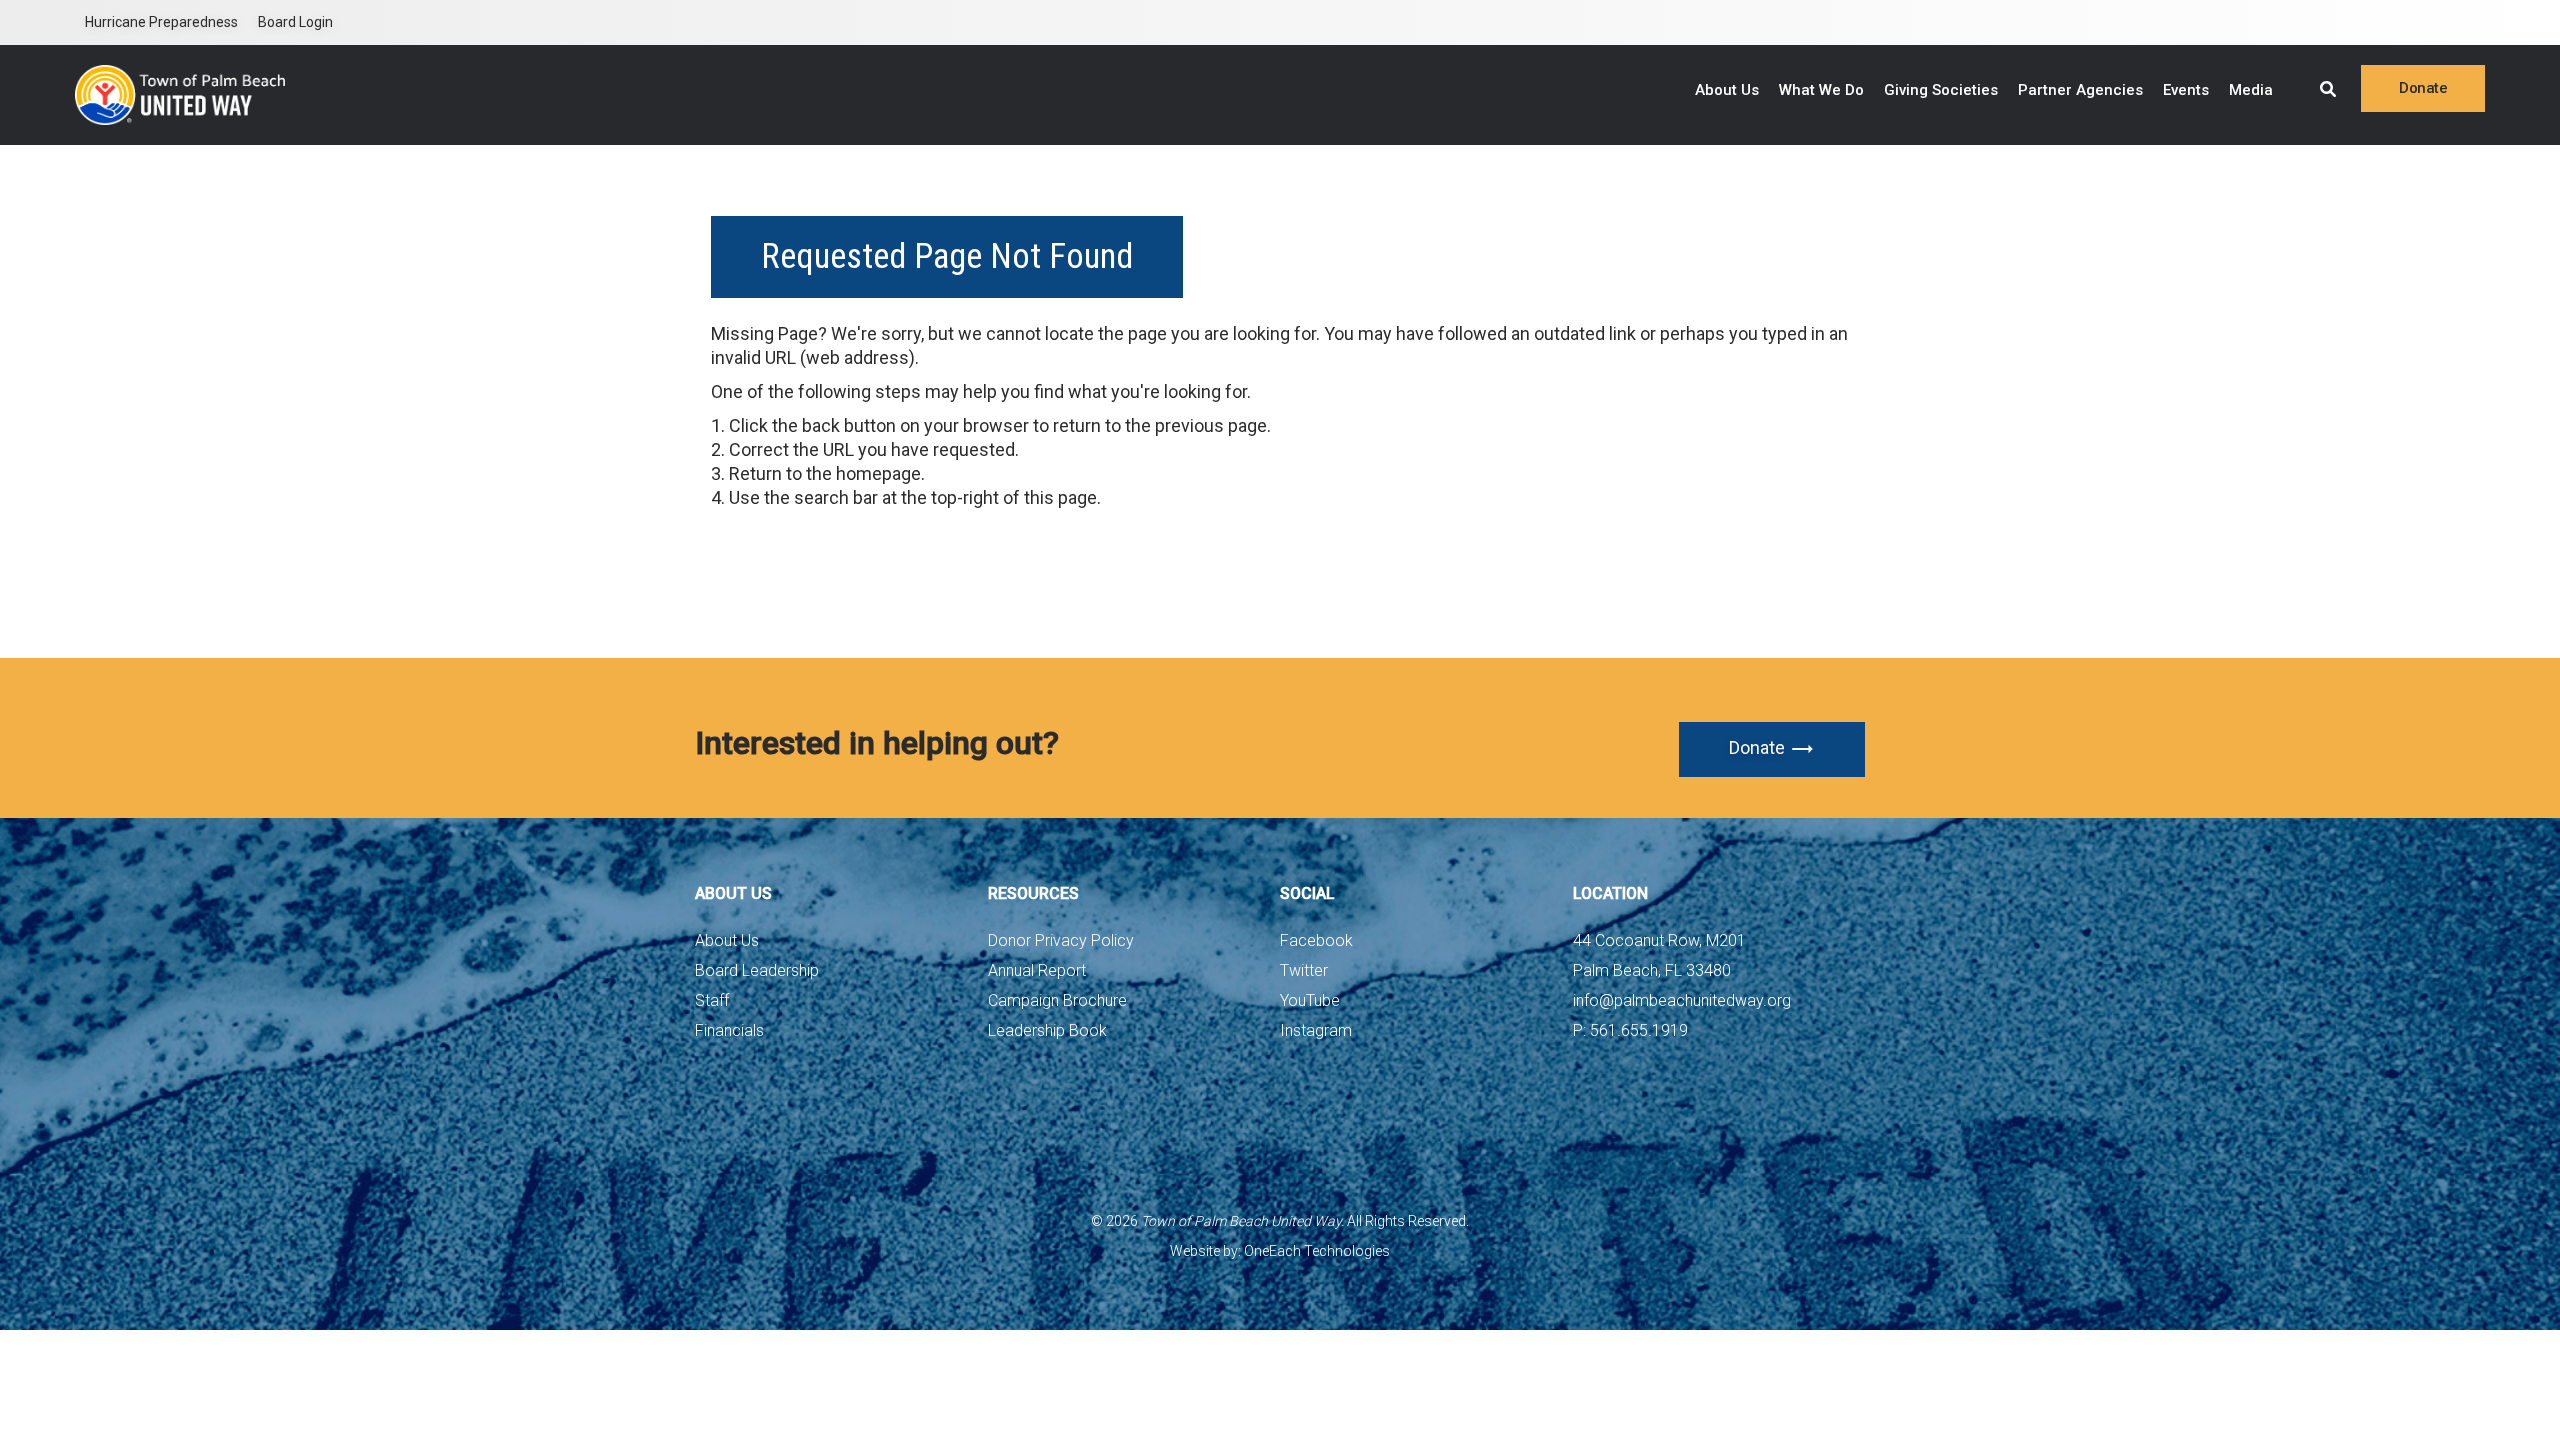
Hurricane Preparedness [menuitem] (161, 22)
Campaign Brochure (1057, 1000)
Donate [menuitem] (2423, 88)
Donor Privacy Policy (1061, 940)
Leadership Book (1047, 1030)
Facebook (1316, 940)
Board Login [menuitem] (295, 22)
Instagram (1316, 1030)
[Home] (180, 95)
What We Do (1821, 90)
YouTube (1310, 1000)
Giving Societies (1941, 90)
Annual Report (1037, 970)
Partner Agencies (2080, 90)
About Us (1727, 90)
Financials (729, 1030)
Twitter (1304, 970)
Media (2251, 90)
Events (2186, 90)
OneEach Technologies (1317, 1251)
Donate (1757, 747)
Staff (712, 1000)
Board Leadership (757, 970)
